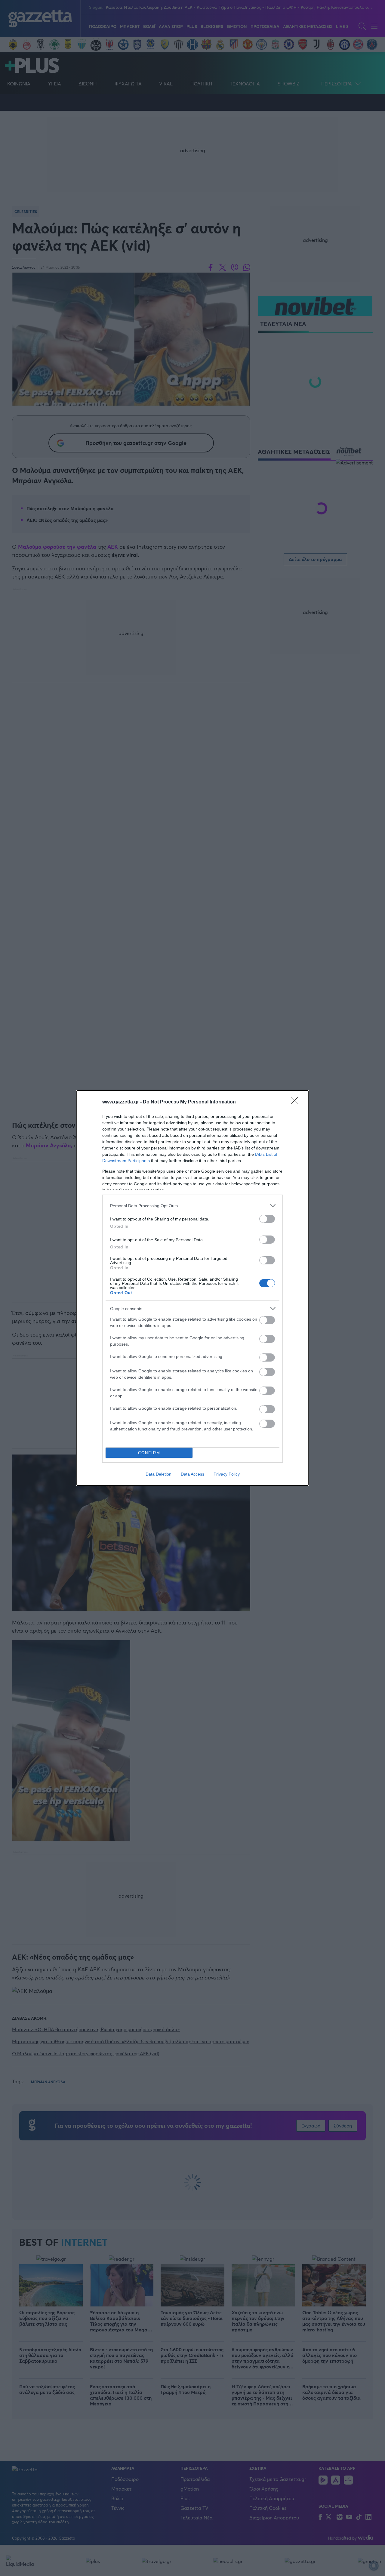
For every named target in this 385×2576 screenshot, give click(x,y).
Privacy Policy (227, 1474)
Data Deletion (159, 1474)
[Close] (297, 1102)
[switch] (267, 1219)
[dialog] (192, 1288)
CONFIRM (149, 1453)
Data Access (192, 1474)
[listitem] (192, 1206)
